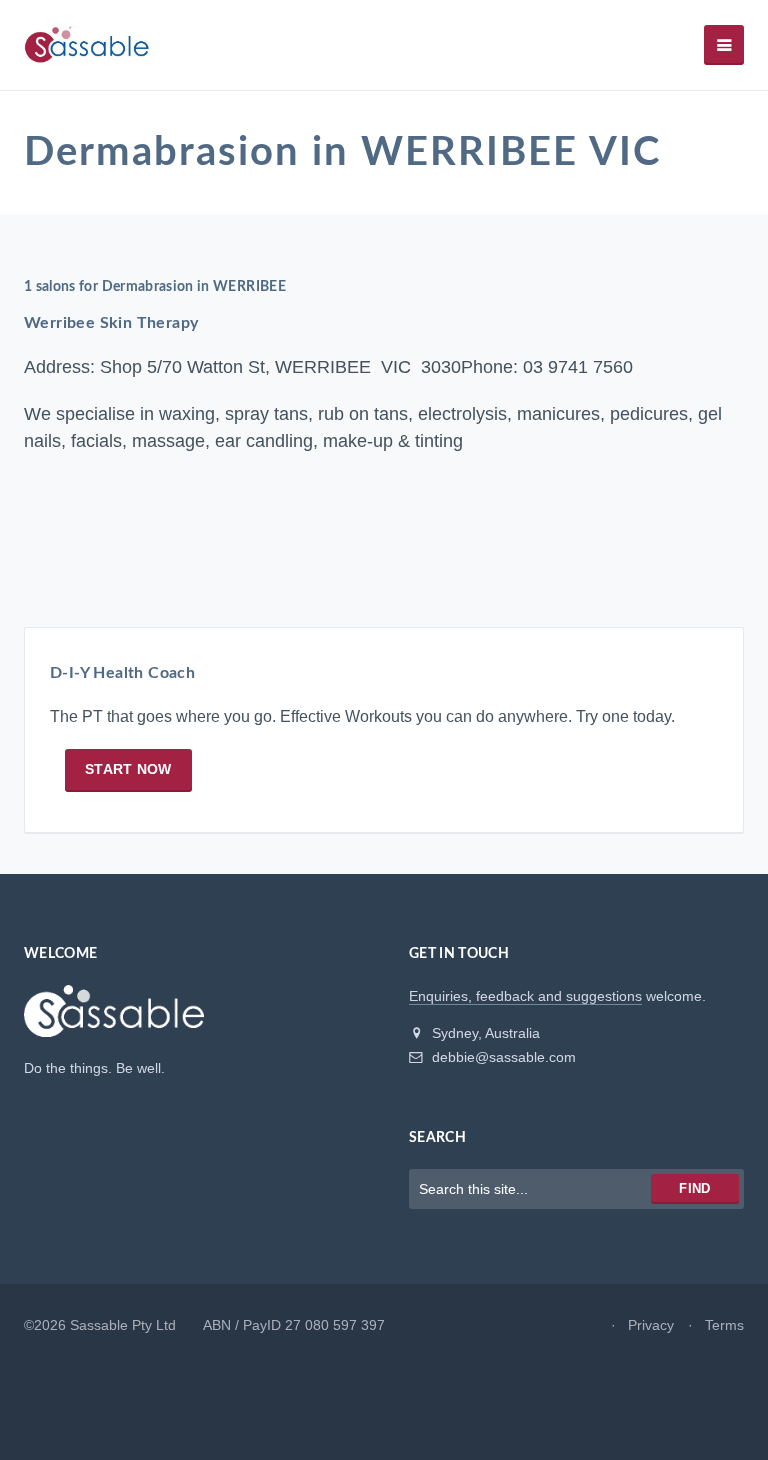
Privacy (651, 1325)
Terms (724, 1325)
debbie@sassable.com (502, 1057)
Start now (128, 769)
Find (694, 1188)
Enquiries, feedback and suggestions (525, 996)
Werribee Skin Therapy (111, 323)
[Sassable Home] (114, 1020)
